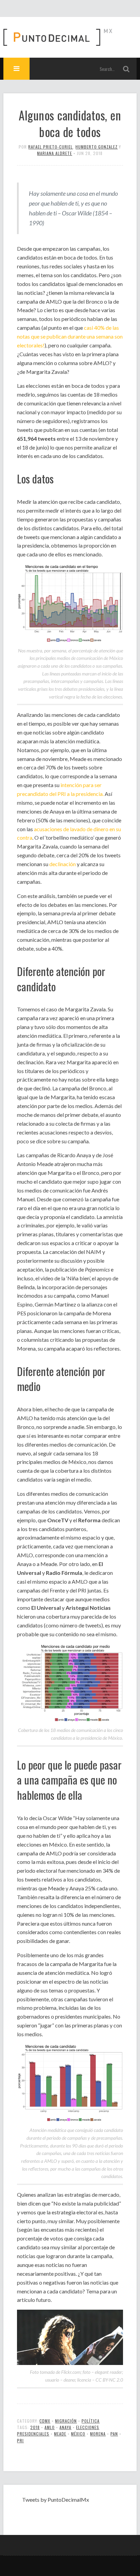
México (78, 2434)
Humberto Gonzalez (97, 147)
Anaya (65, 2427)
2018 (35, 2427)
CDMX (45, 2421)
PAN (114, 2434)
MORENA (98, 2434)
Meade (60, 2434)
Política (91, 2421)
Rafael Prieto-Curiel (50, 147)
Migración (66, 2421)
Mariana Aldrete (55, 153)
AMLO (50, 2427)
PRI (20, 2440)
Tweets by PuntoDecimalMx (56, 2499)
